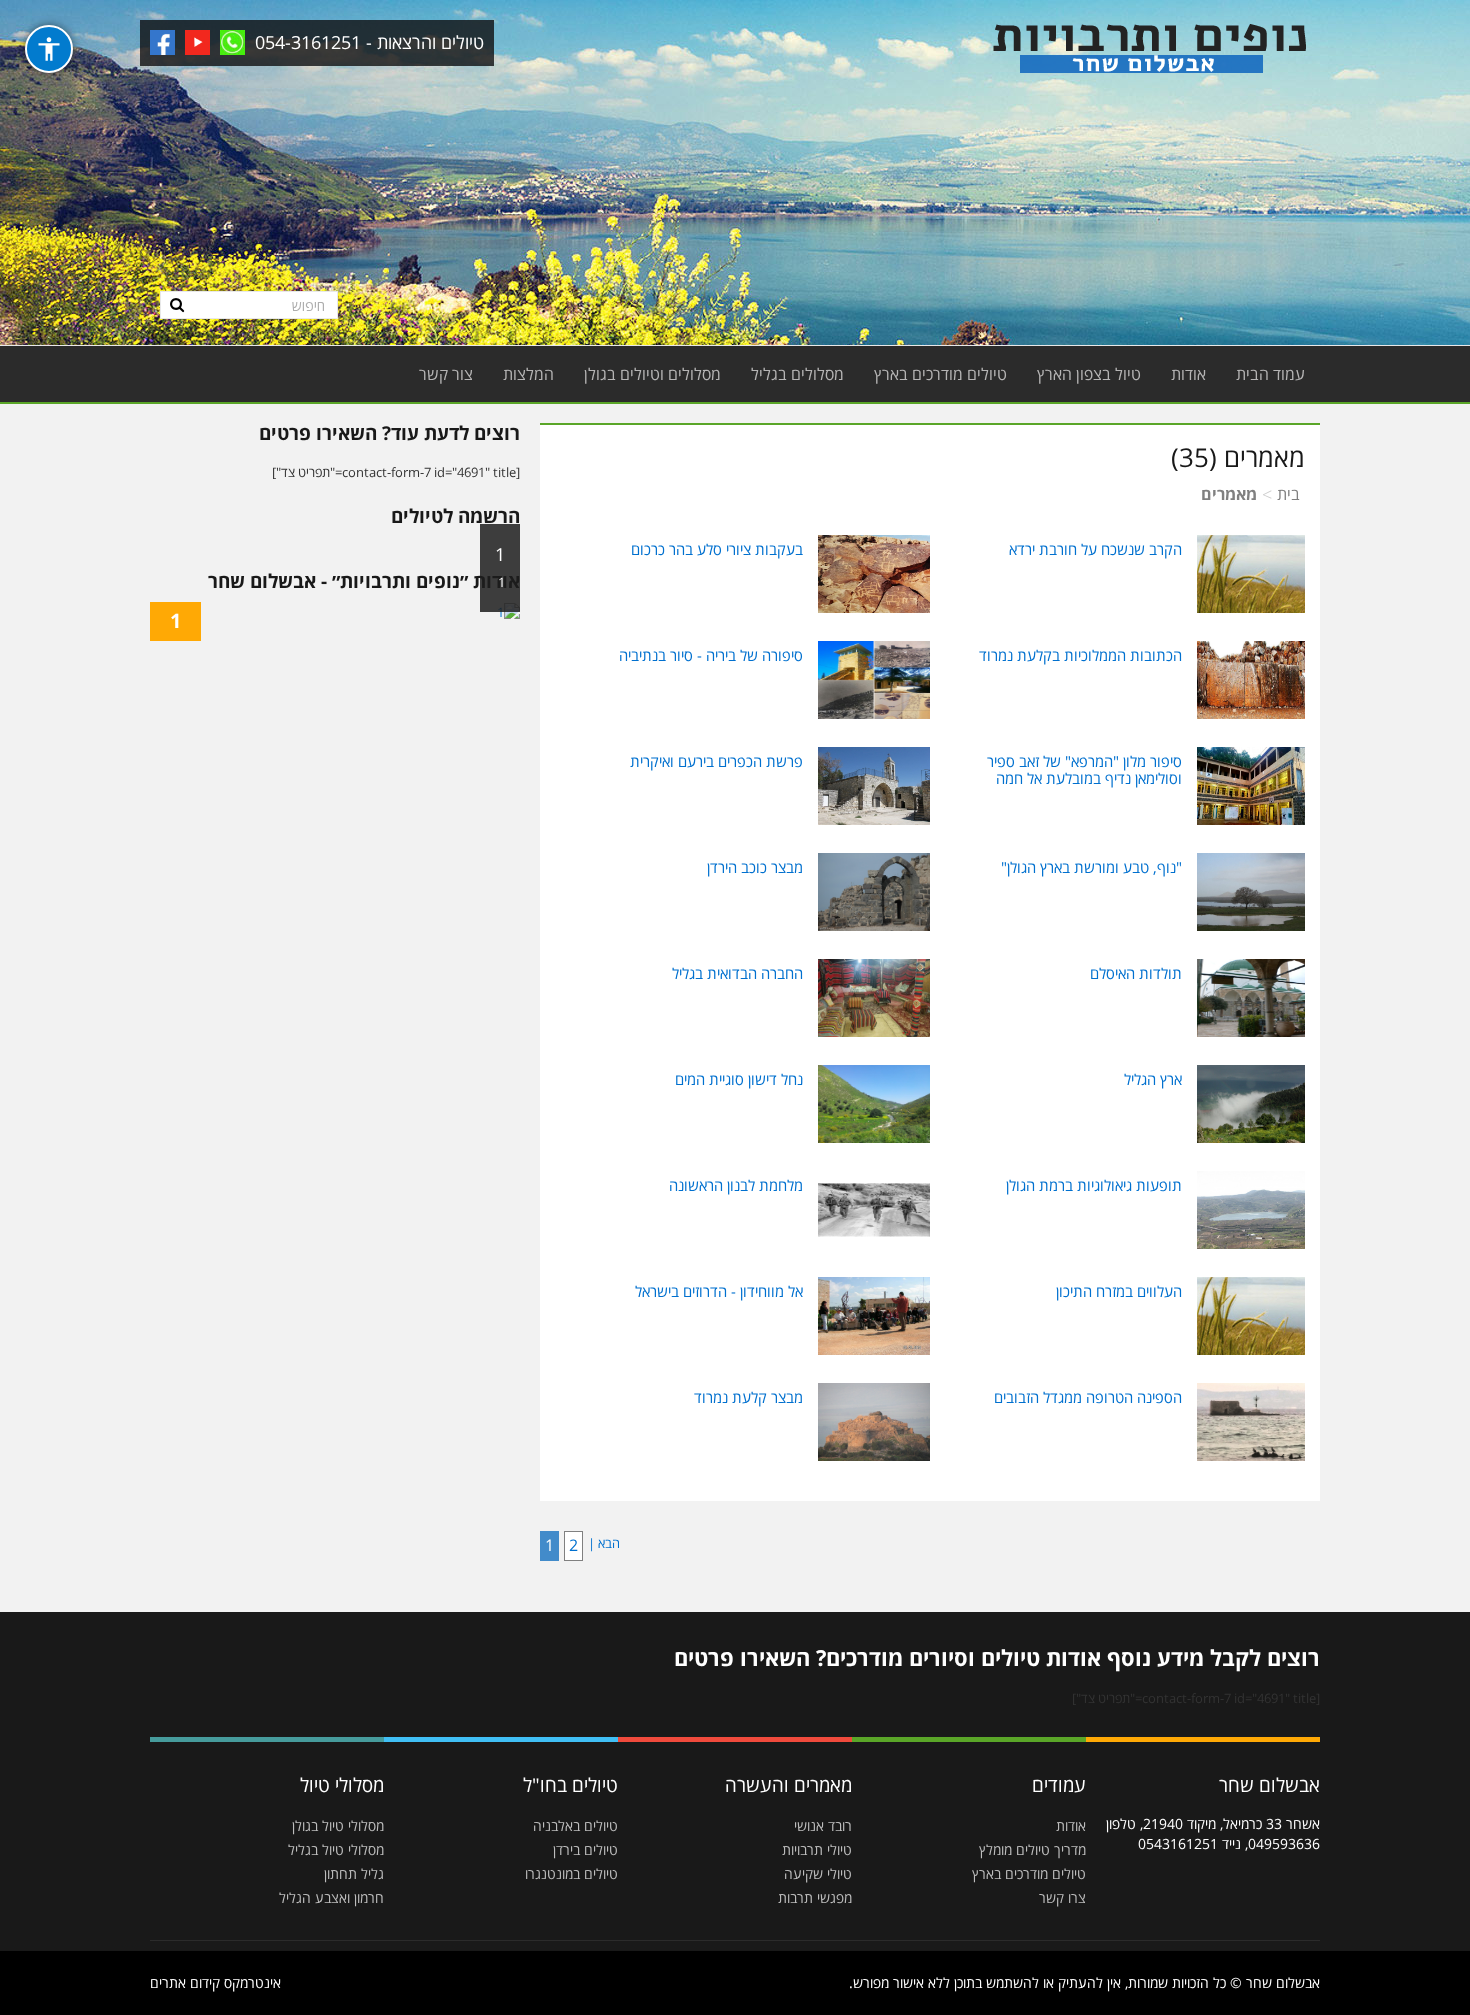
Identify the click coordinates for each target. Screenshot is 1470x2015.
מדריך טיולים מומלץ (1032, 1849)
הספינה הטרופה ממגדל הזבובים (1088, 1397)
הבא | (604, 1543)
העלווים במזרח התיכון (1119, 1291)
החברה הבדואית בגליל (737, 973)
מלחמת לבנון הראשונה (736, 1185)
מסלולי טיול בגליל (336, 1849)
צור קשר (446, 374)
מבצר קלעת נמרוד (748, 1397)
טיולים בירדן (585, 1849)
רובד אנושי (823, 1825)
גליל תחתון (354, 1873)
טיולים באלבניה (575, 1825)
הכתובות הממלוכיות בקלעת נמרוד (1080, 655)
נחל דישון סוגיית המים (739, 1079)
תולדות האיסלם (1136, 973)
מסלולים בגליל (797, 374)
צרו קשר (1062, 1897)
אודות (1188, 374)
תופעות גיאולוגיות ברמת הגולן (1094, 1185)
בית (1288, 494)
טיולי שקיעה (818, 1873)
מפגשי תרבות (815, 1897)
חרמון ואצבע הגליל (331, 1897)
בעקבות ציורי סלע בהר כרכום (717, 549)
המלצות (528, 374)
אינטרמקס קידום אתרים (215, 1982)
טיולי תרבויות (817, 1849)
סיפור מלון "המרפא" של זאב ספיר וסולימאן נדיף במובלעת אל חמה (1084, 769)
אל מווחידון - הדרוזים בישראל (719, 1291)
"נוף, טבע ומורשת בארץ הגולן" (1091, 867)
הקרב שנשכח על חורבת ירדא (1095, 549)
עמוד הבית (1270, 374)
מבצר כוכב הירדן (755, 867)
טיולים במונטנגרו (571, 1873)
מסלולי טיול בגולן (338, 1825)
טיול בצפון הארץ (1089, 374)
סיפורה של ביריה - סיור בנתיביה (711, 655)
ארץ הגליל (1153, 1079)
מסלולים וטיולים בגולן (652, 374)
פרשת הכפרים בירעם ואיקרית (716, 761)
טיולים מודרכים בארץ (940, 374)
